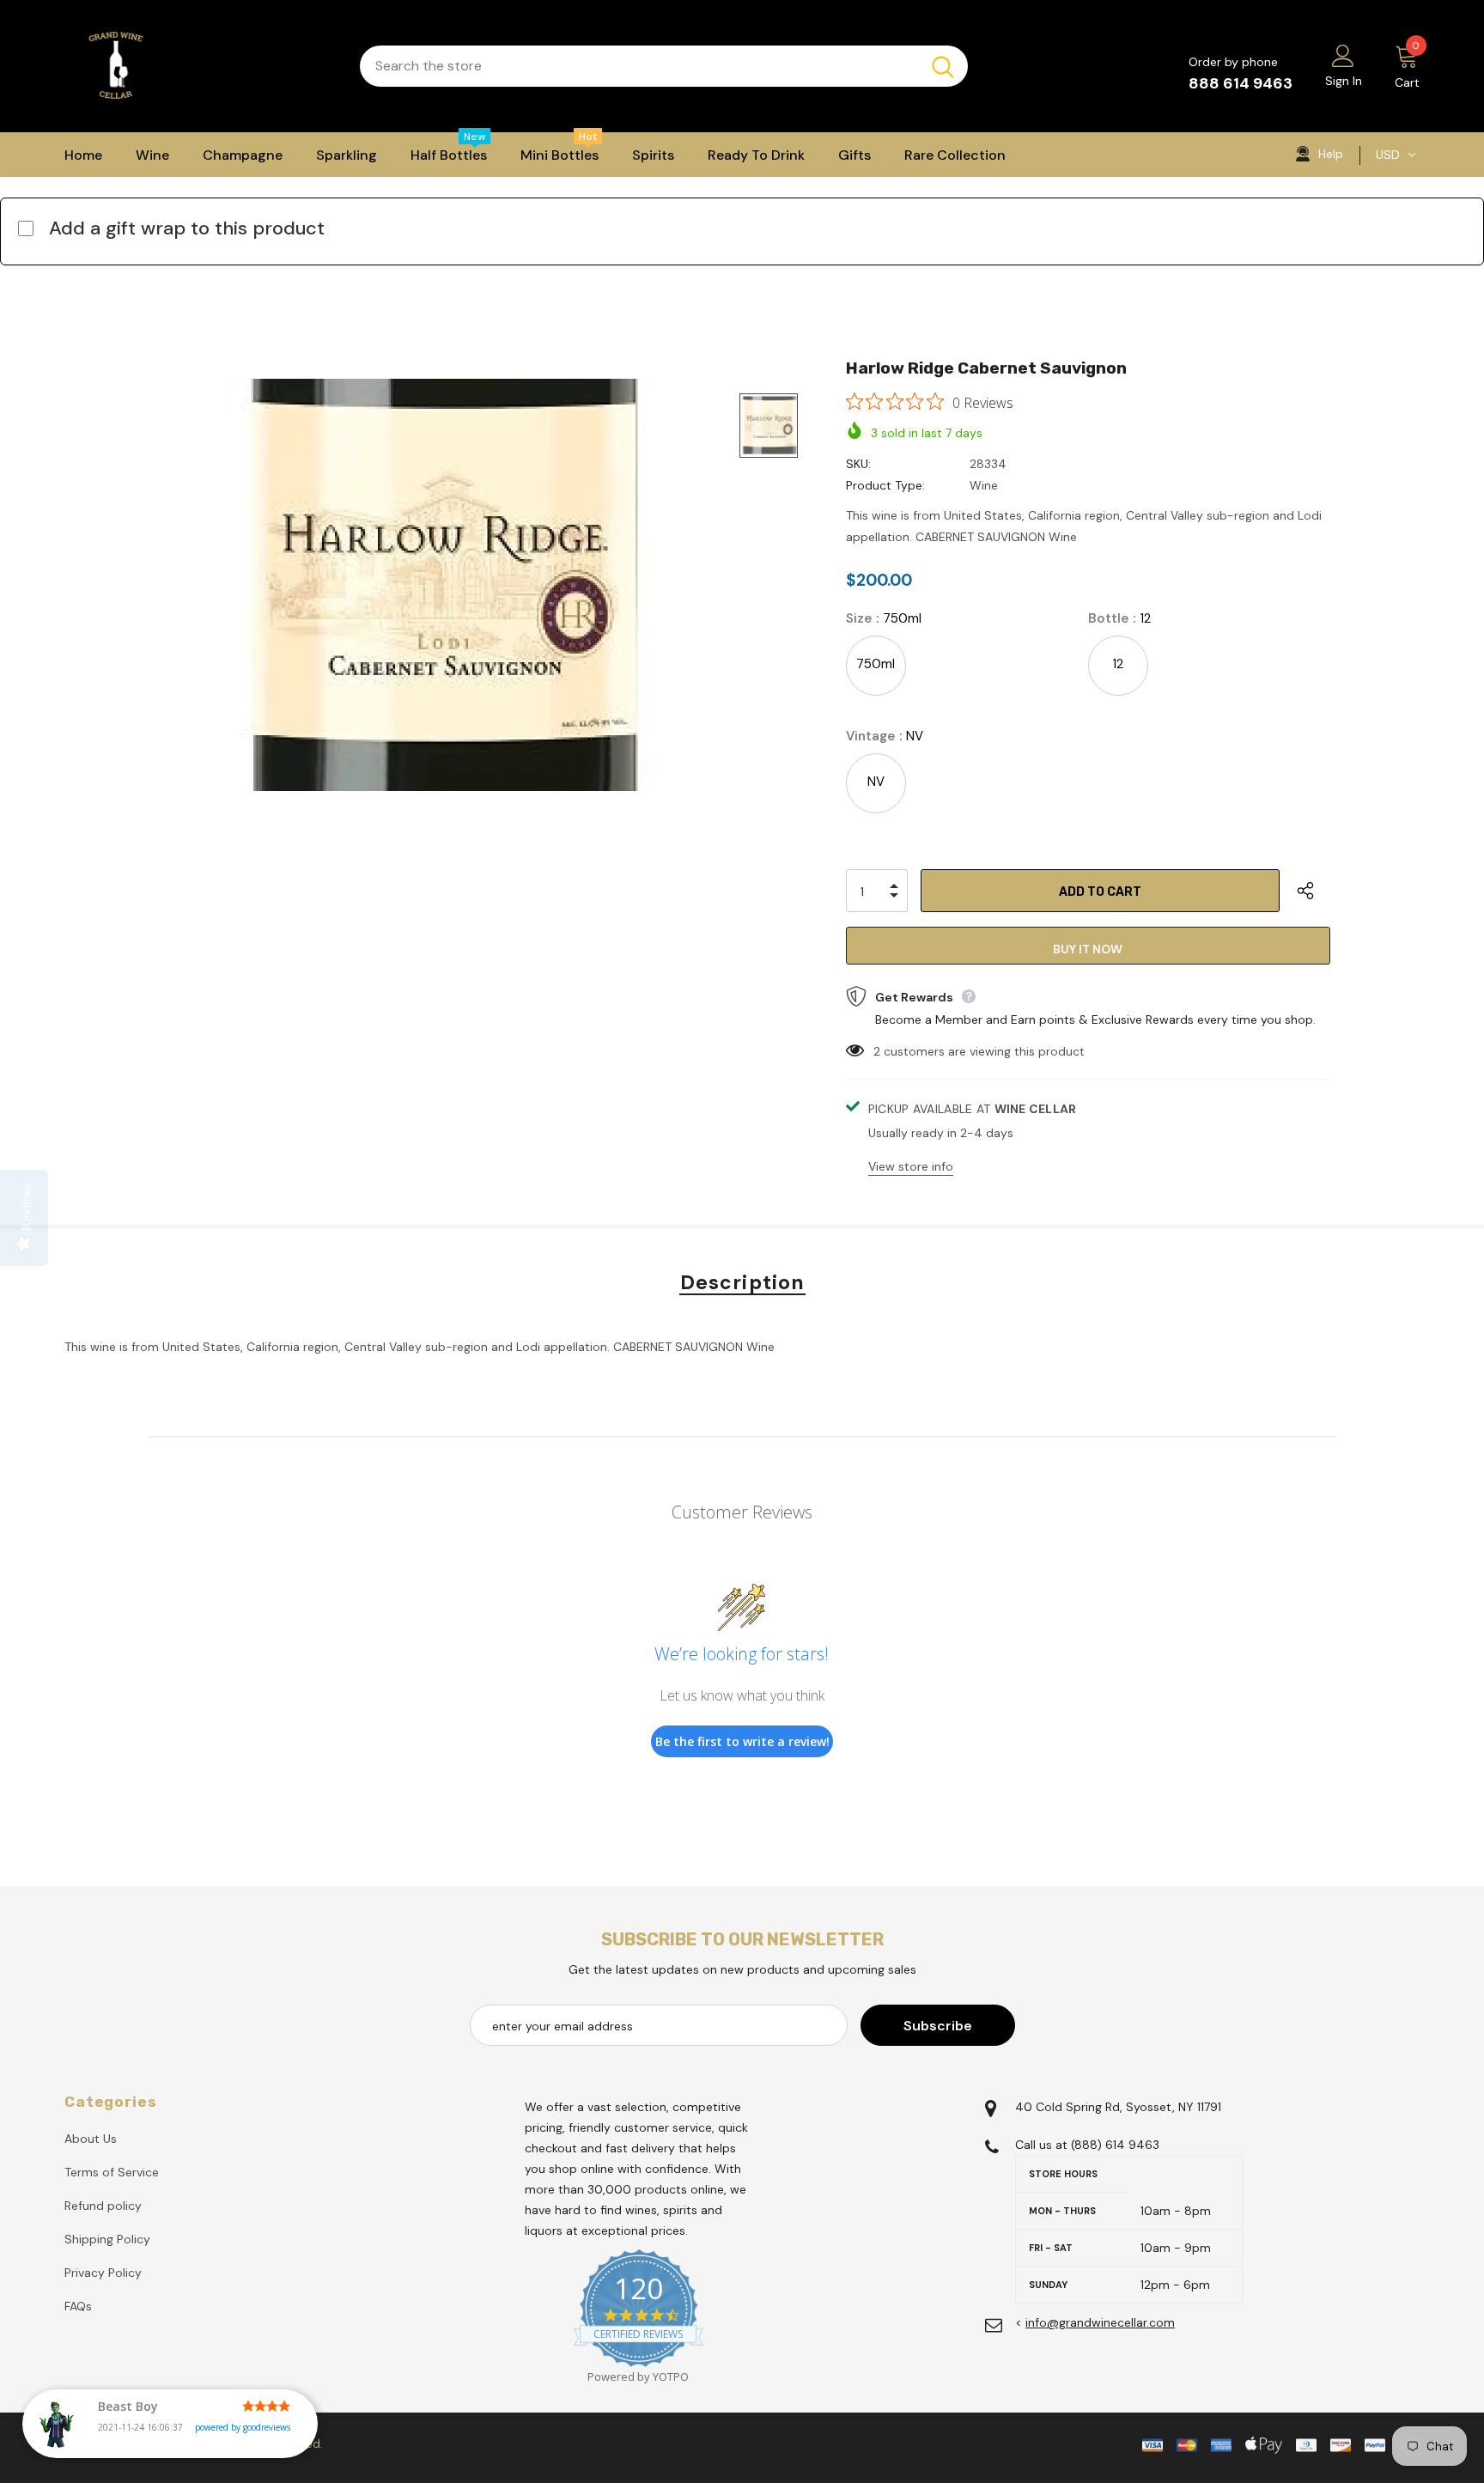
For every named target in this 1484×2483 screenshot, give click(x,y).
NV (876, 782)
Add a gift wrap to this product (187, 228)
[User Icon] (1343, 55)
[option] (438, 585)
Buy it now (1088, 949)
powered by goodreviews (243, 2427)
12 (1118, 664)
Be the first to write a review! (742, 1741)
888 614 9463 (1241, 83)
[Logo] (199, 66)
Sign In (1344, 81)
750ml (876, 664)
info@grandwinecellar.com (1100, 2322)
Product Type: (885, 485)
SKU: (858, 464)
